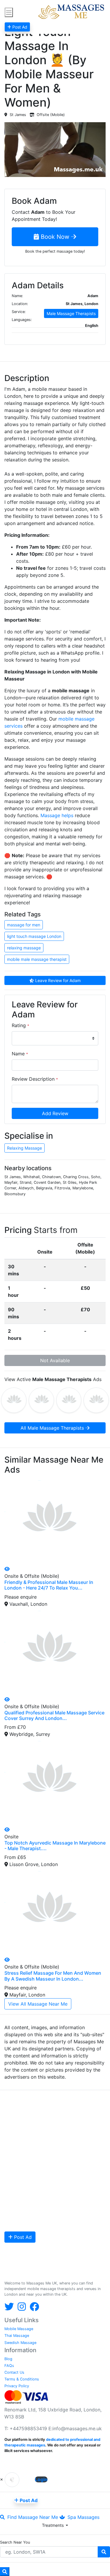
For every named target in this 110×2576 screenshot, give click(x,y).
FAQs (9, 2366)
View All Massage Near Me (38, 2004)
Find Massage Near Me (32, 2517)
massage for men (24, 925)
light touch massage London (34, 936)
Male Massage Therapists (71, 313)
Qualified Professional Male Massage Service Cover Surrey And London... (54, 1715)
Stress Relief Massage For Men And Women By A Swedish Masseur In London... (53, 1976)
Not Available (55, 1360)
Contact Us (14, 2372)
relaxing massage (24, 948)
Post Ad (22, 2237)
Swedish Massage (20, 2343)
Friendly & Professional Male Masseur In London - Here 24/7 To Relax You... (49, 1585)
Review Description (35, 1079)
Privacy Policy (17, 2386)
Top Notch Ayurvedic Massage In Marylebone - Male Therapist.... (55, 1846)
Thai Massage (17, 2336)
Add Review (55, 1113)
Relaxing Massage (24, 1148)
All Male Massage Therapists (53, 1428)
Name (20, 1054)
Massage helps (57, 815)
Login (41, 2479)
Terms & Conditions (22, 2379)
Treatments (53, 2525)
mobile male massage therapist (37, 959)
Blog (8, 2359)
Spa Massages (83, 2517)
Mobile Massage (19, 2329)
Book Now (55, 237)
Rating (20, 1025)
